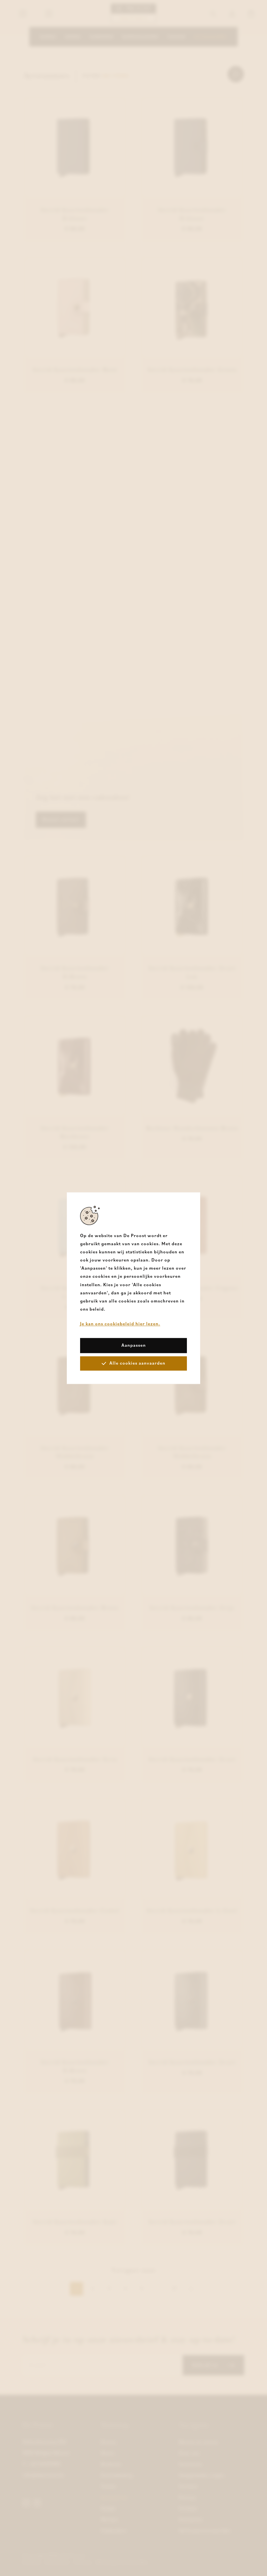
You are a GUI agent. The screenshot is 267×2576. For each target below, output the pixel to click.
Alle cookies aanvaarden (137, 1363)
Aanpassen (134, 1345)
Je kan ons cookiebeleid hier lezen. (120, 1324)
